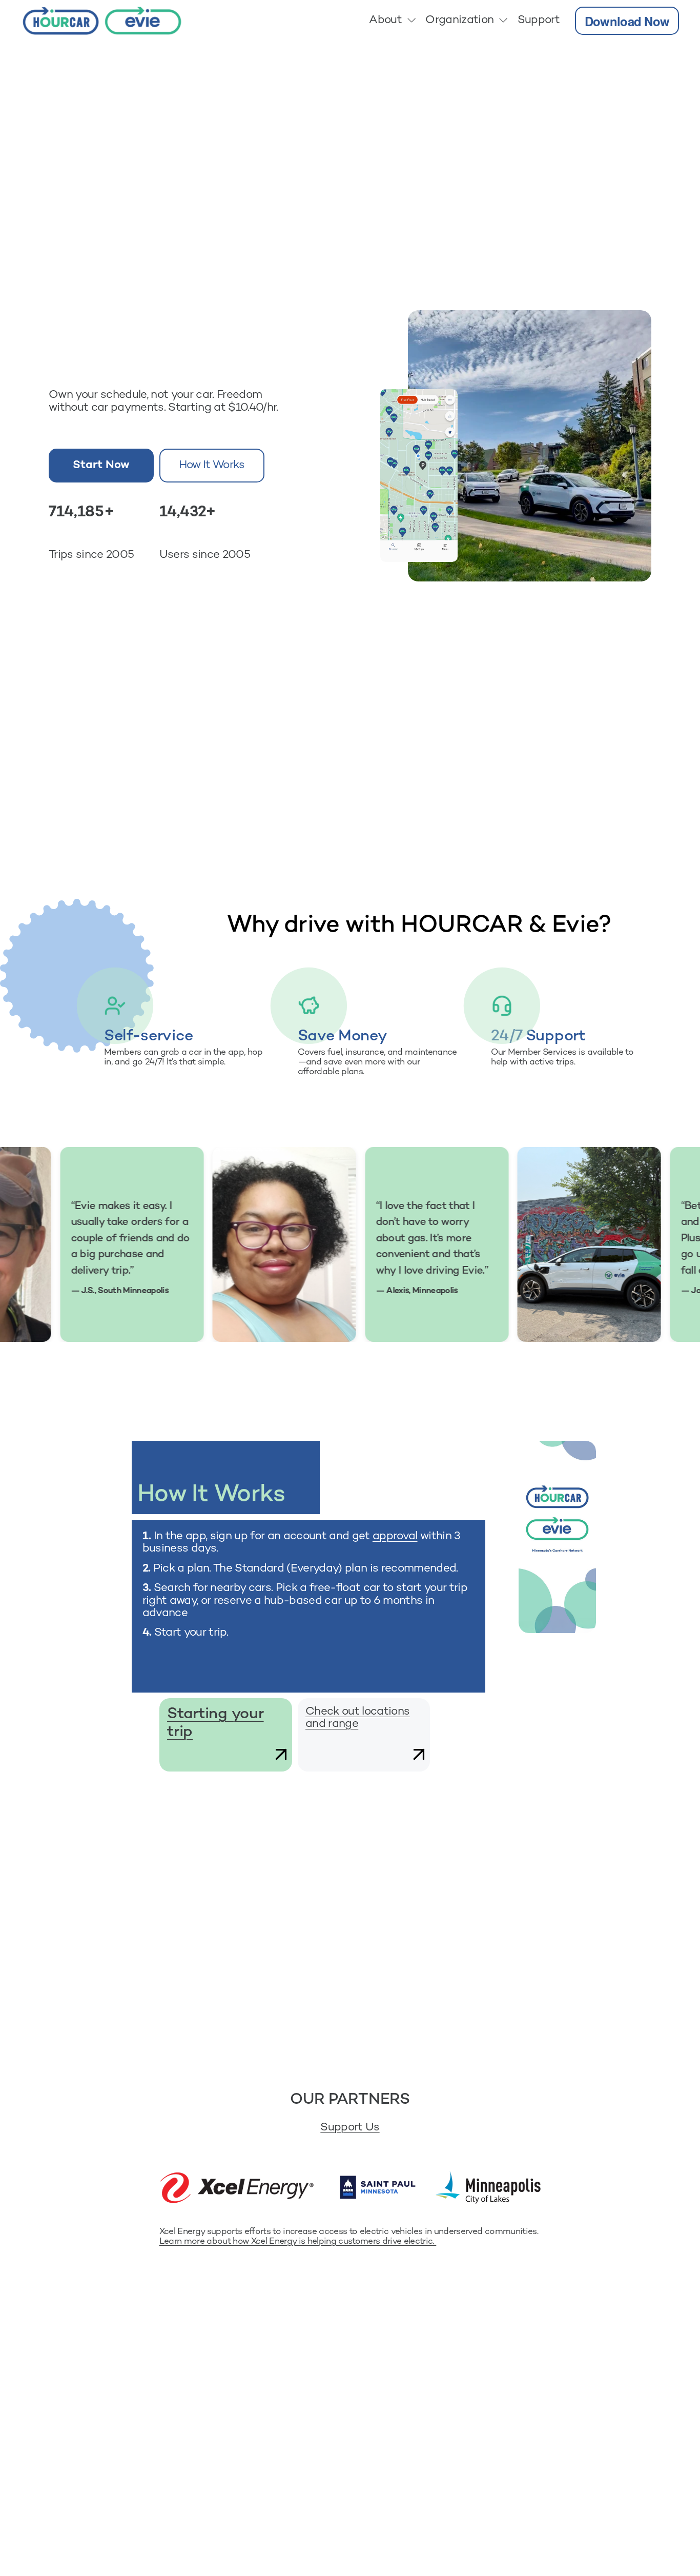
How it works (212, 466)
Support (539, 21)
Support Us (350, 2128)
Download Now (627, 21)
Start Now (101, 466)
